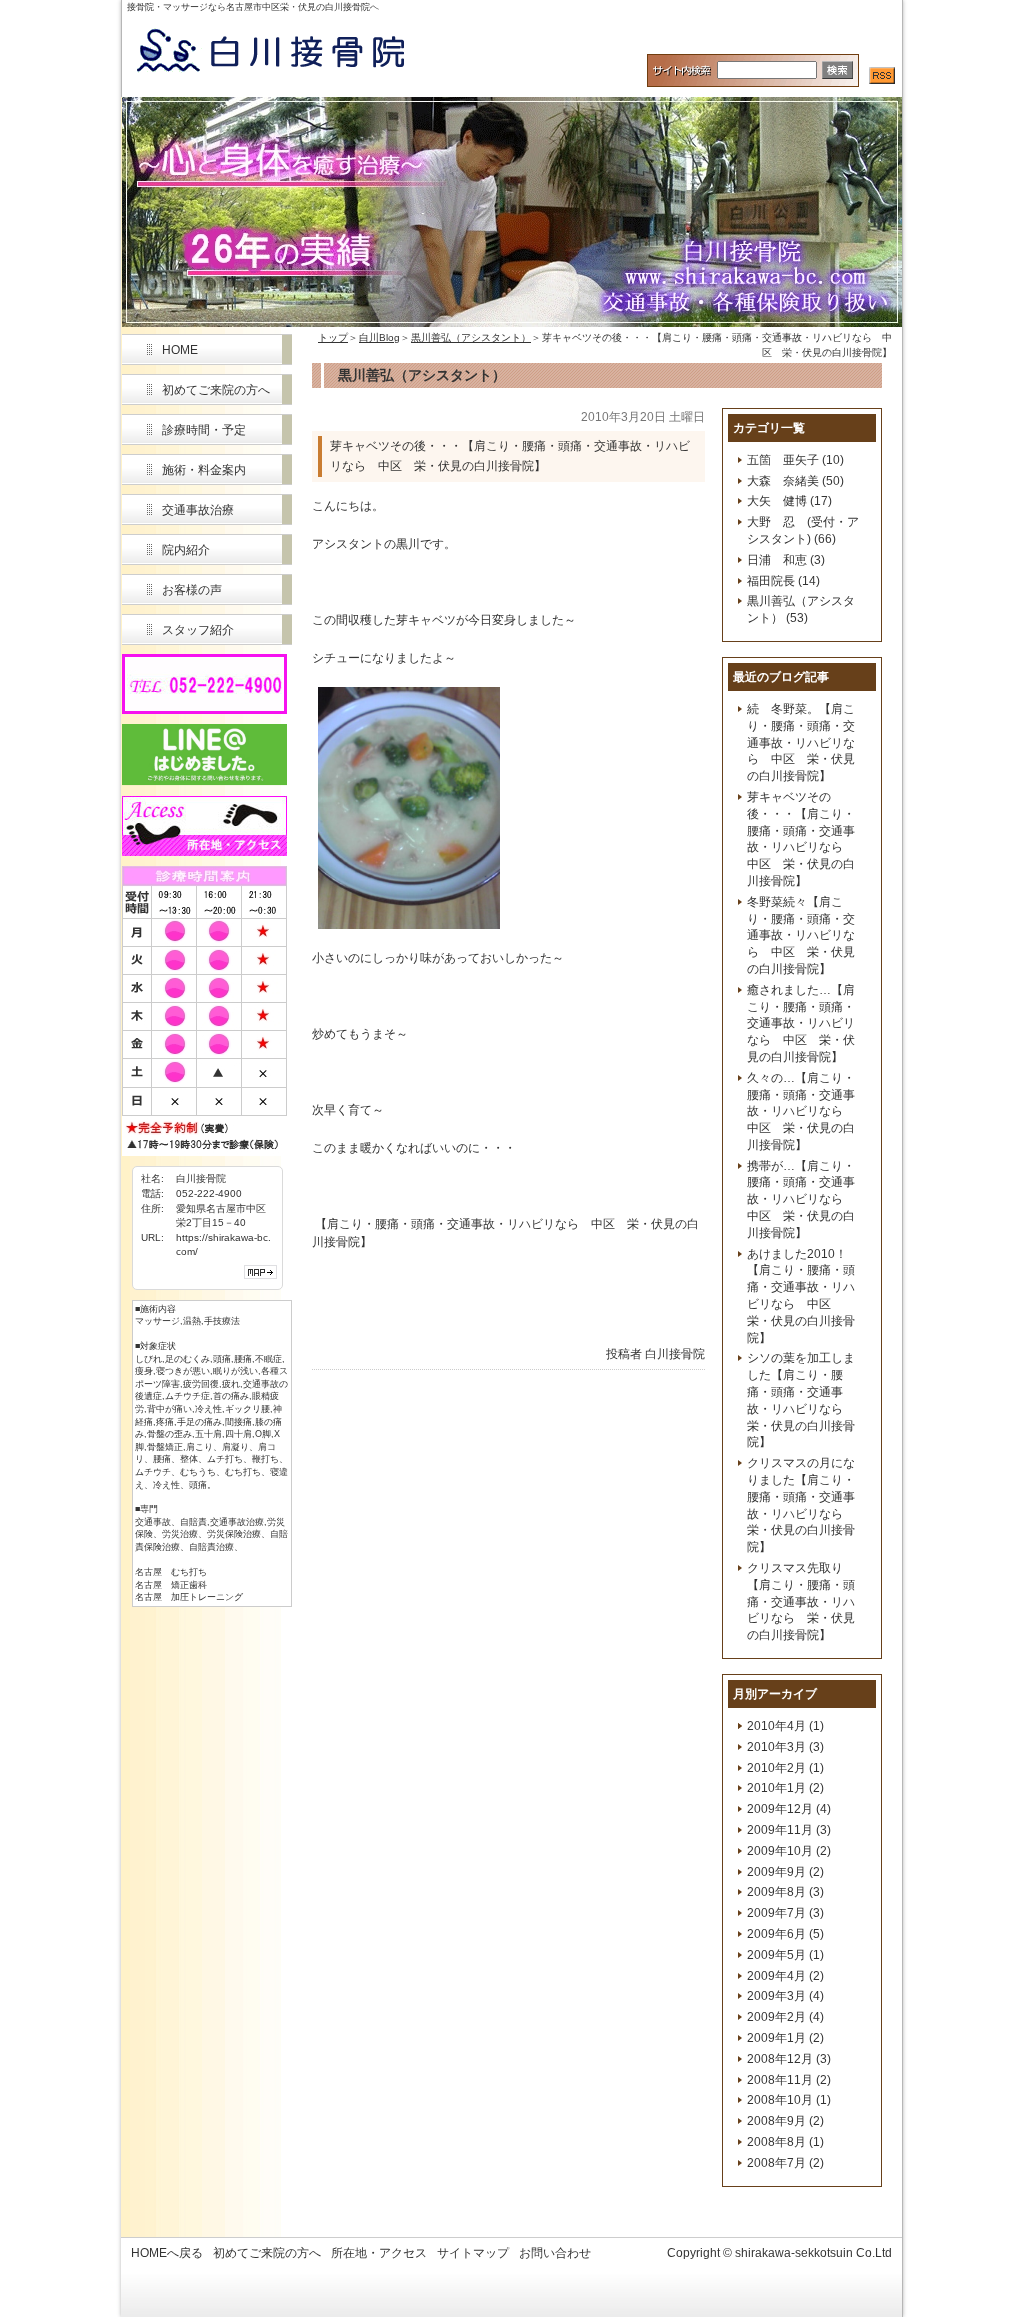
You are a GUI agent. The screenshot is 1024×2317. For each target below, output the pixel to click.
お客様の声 (192, 590)
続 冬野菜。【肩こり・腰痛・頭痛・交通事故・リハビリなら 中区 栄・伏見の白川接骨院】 (801, 742)
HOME (180, 350)
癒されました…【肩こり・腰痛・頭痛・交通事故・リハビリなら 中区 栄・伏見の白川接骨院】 (801, 1023)
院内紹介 (186, 550)
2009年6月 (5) (785, 1934)
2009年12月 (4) (789, 1809)
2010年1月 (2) (785, 1788)
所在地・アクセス (379, 2253)
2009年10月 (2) (789, 1851)
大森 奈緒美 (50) (795, 481)
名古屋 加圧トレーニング (189, 1597)
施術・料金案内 (204, 470)
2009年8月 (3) (785, 1892)
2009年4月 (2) (785, 1976)
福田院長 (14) (783, 581)
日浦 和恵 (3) (786, 560)
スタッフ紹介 (198, 630)
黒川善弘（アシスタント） (471, 337)
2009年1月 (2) (785, 2038)
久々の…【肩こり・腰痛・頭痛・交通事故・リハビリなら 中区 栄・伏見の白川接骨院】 (801, 1111)
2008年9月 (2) (785, 2121)
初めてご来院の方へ (216, 390)
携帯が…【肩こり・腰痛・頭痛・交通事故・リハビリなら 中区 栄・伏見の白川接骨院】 (801, 1199)
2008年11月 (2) (789, 2080)
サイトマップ (473, 2253)
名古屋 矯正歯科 (171, 1585)
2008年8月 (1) (785, 2142)
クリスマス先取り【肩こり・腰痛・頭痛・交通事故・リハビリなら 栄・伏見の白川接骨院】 (801, 1601)
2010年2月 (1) (785, 1768)
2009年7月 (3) (785, 1913)
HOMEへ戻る (167, 2253)
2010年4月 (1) (785, 1726)
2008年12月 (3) (789, 2059)
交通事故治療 (198, 510)
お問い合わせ (555, 2253)
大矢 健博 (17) (789, 501)
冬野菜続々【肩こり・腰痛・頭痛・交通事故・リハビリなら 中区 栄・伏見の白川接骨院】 (801, 935)
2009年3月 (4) (785, 1996)
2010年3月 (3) (785, 1747)
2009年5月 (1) (785, 1955)
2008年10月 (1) (789, 2100)
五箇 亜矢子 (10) (795, 460)
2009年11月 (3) (789, 1830)
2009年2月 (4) (785, 2017)
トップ (333, 337)
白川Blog (379, 337)
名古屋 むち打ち (171, 1572)
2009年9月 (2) (785, 1872)
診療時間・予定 (204, 430)
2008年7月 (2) (785, 2163)
